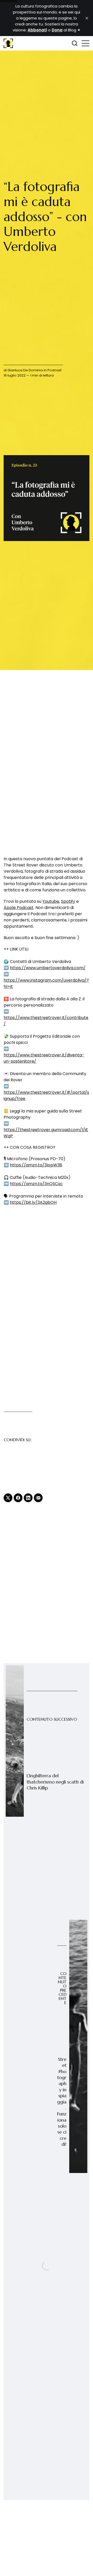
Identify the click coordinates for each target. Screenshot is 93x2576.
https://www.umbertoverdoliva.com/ (48, 968)
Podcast (55, 370)
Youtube (51, 901)
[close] (87, 18)
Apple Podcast (19, 908)
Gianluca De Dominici (25, 370)
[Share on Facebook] (18, 1498)
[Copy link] (38, 1498)
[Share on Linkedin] (28, 1498)
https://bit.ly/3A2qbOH (33, 1202)
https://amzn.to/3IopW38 (36, 1165)
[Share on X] (8, 1498)
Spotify (68, 901)
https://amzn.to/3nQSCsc (36, 1184)
